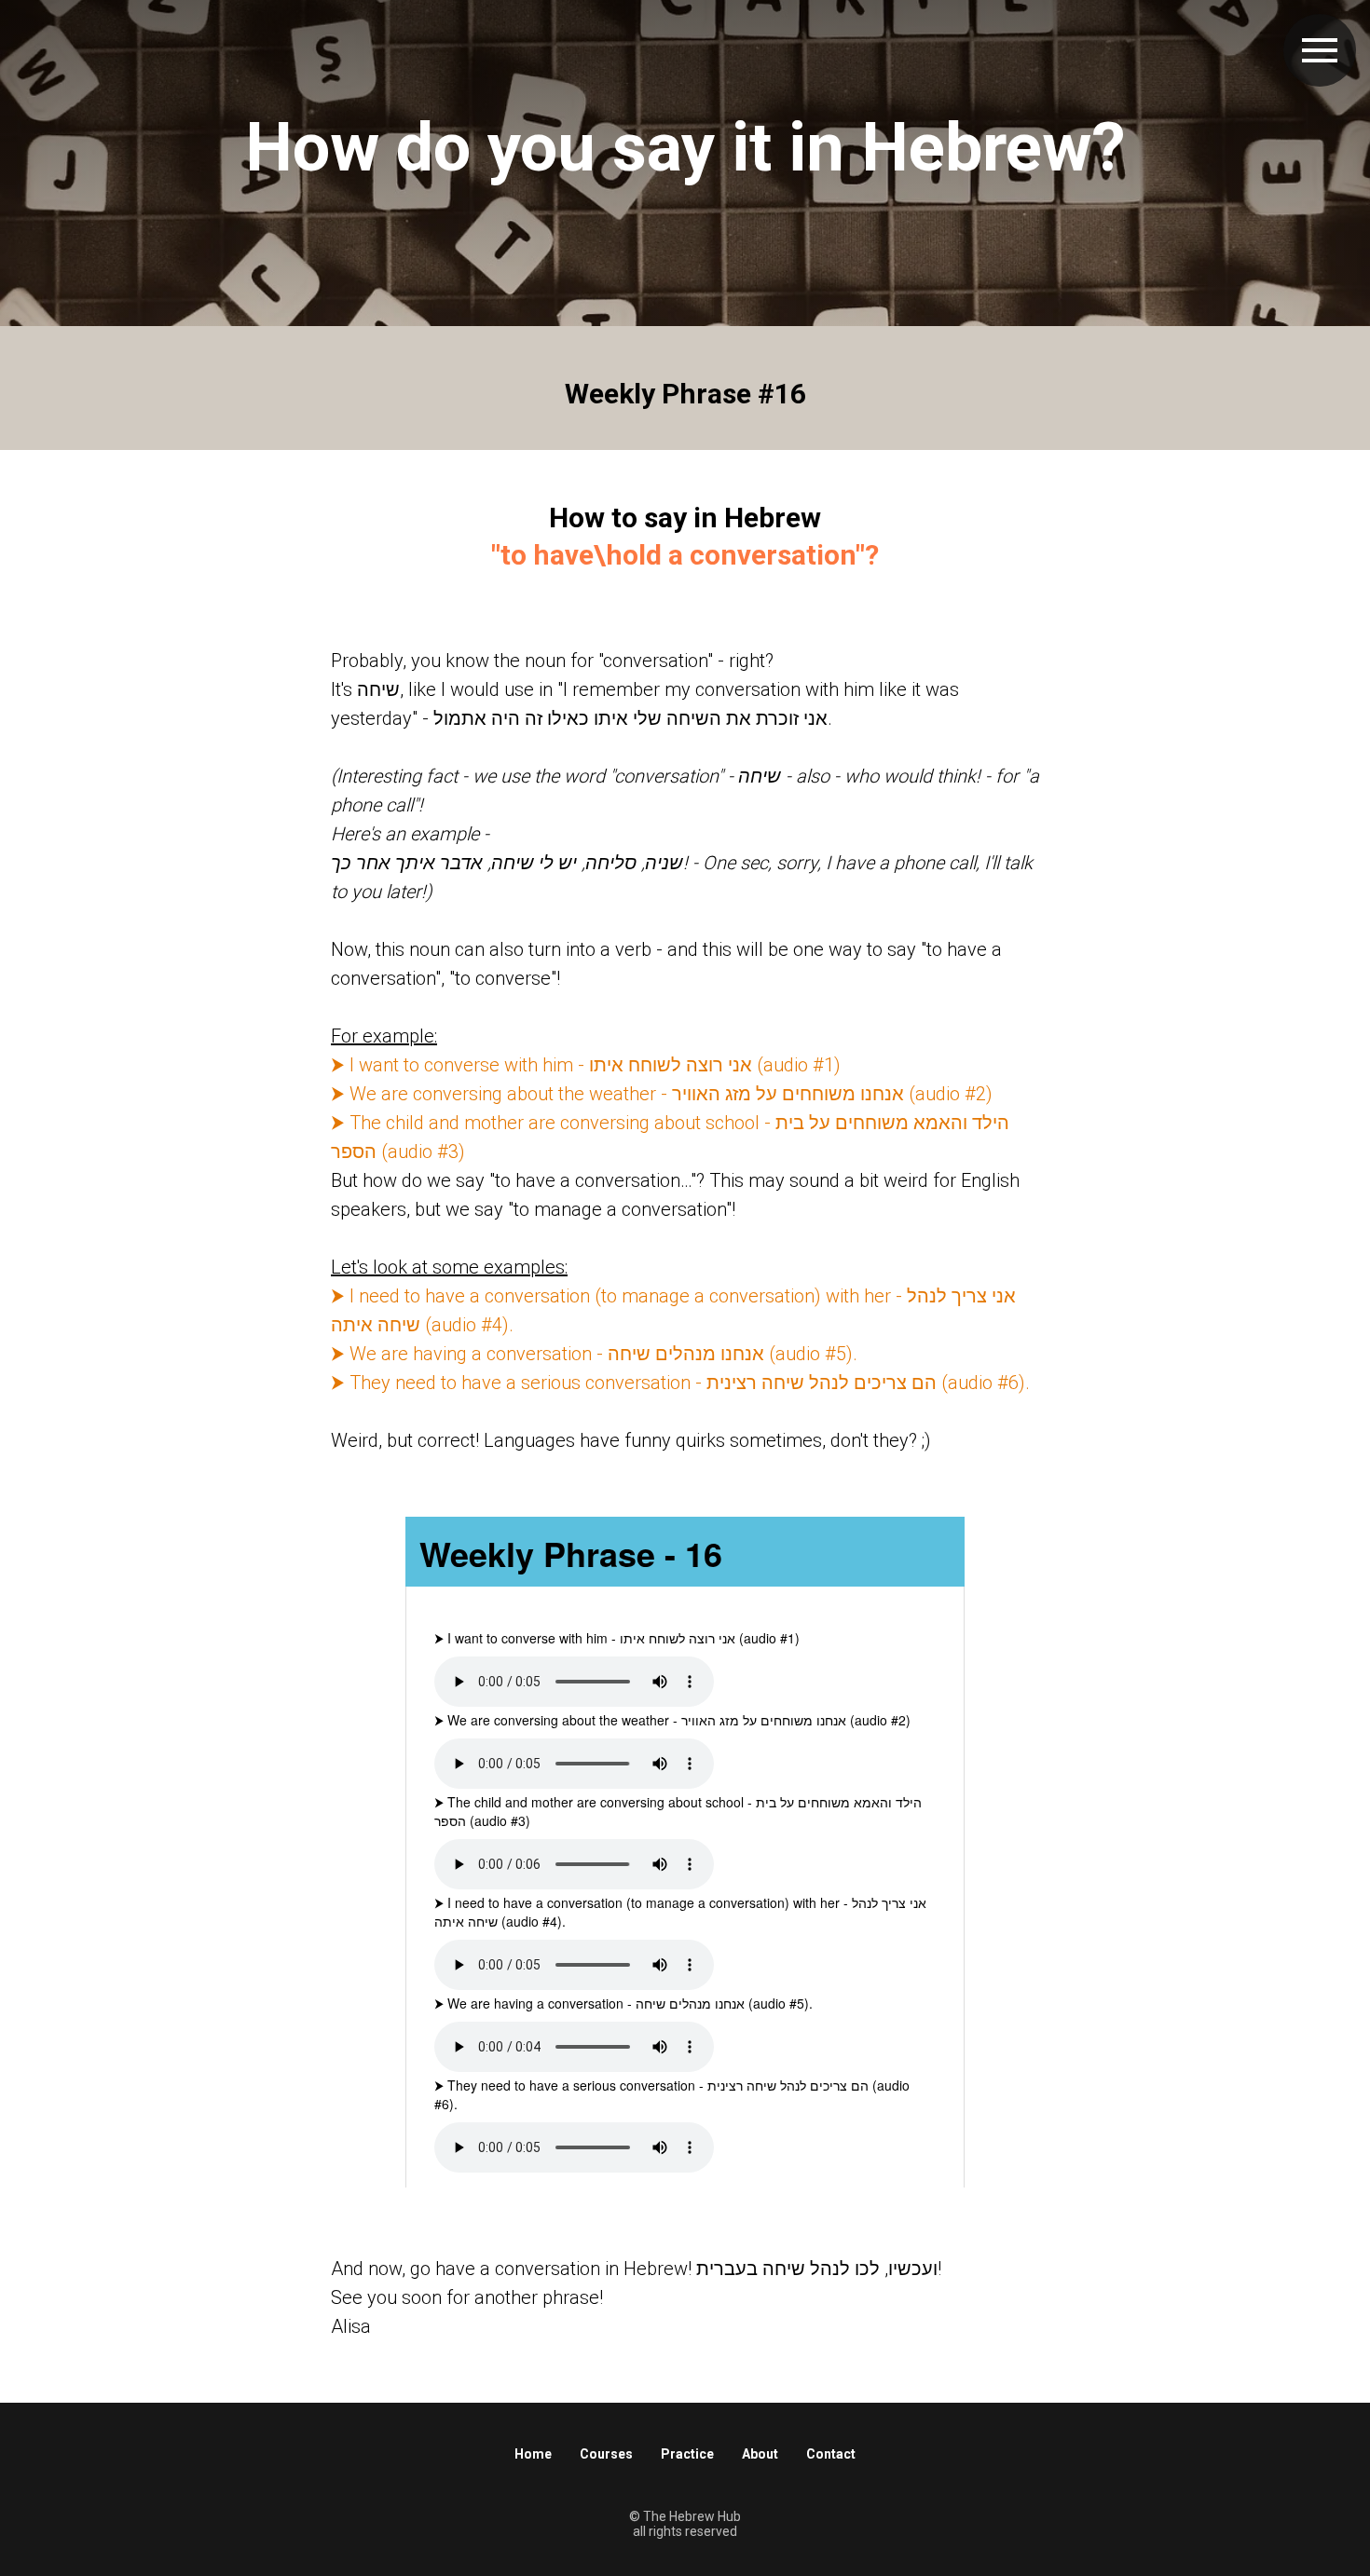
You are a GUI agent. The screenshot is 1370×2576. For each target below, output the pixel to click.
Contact (831, 2454)
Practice (687, 2454)
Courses (606, 2454)
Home (533, 2454)
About (760, 2454)
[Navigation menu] (1320, 50)
